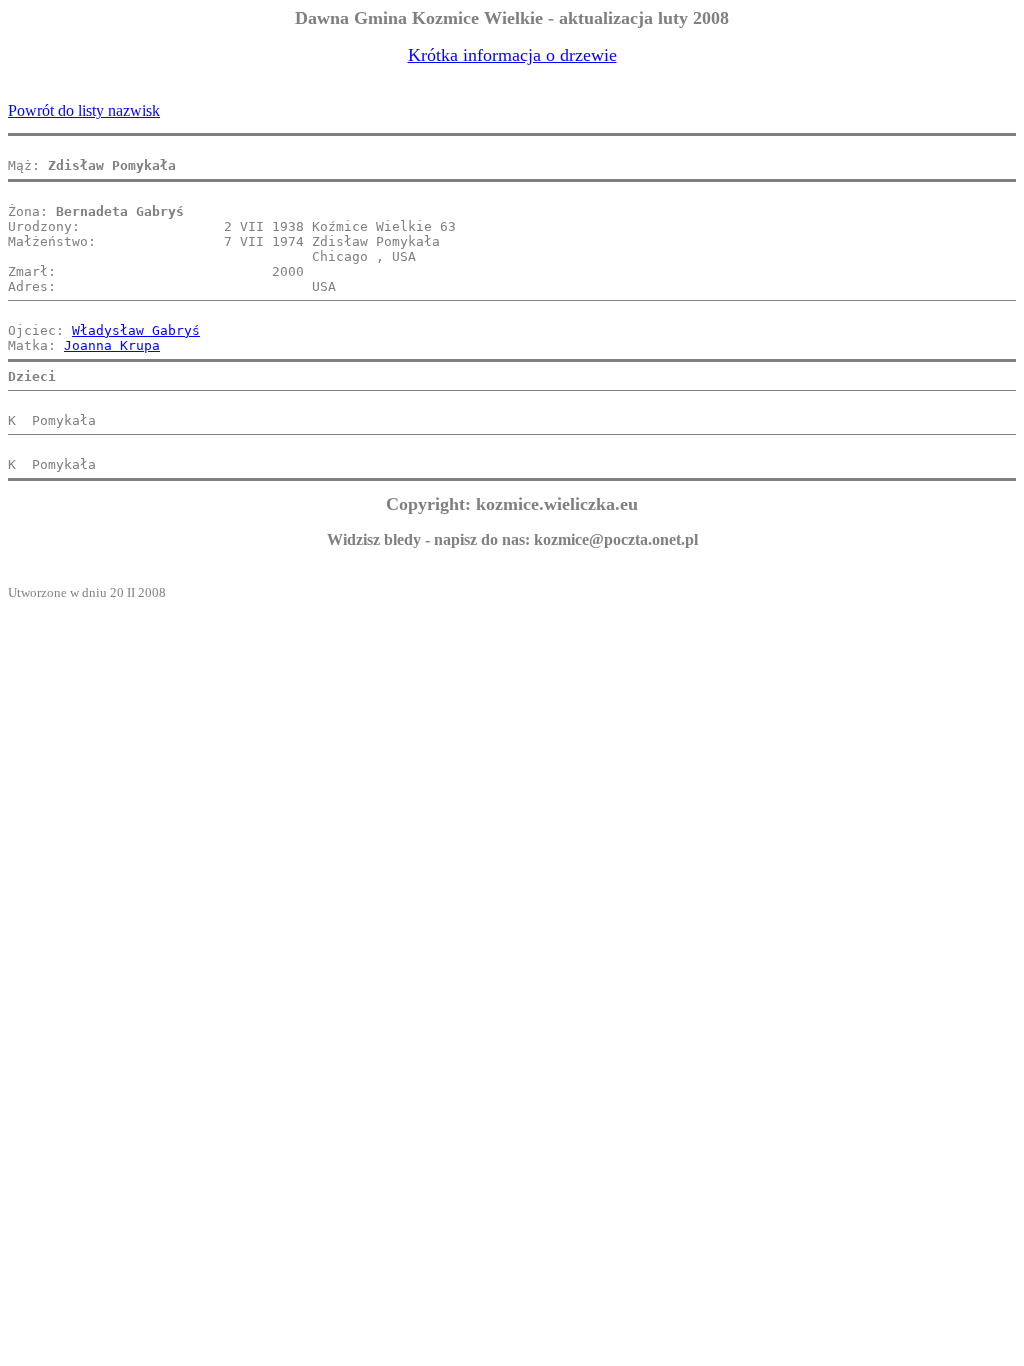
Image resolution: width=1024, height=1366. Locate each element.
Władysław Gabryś (136, 330)
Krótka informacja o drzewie (512, 55)
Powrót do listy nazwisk (84, 110)
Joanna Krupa (112, 345)
